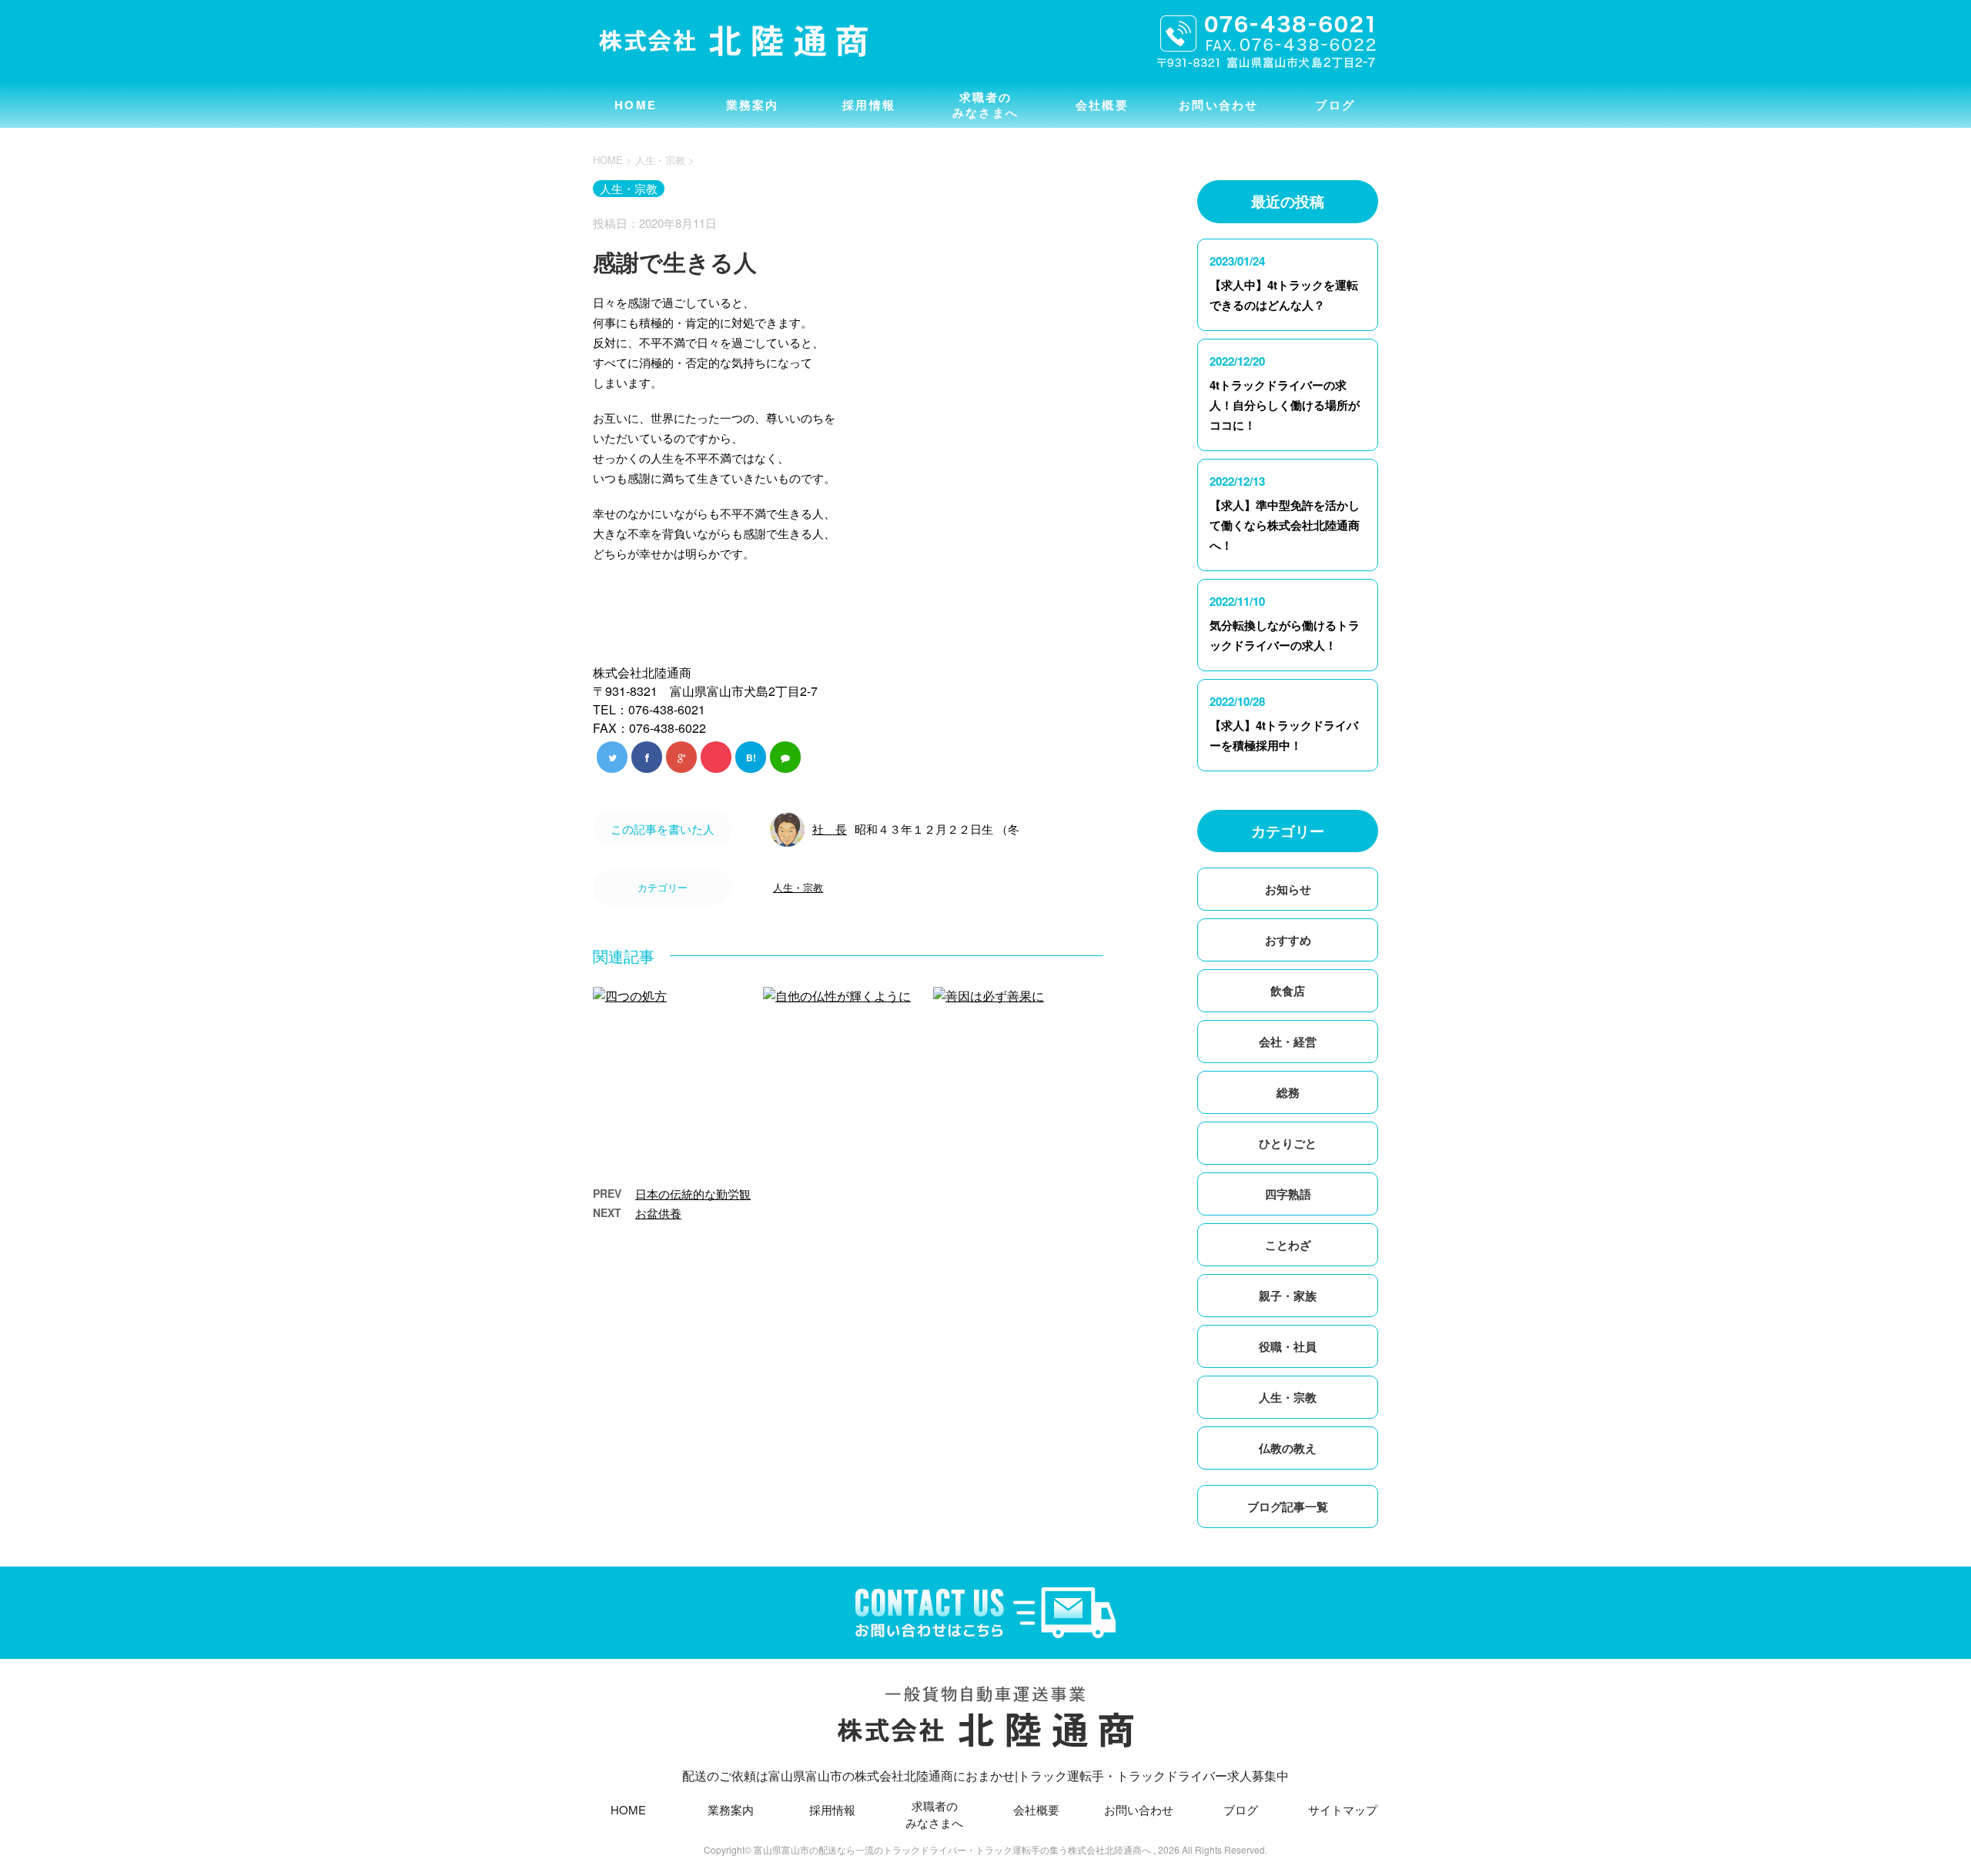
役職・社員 (1288, 1346)
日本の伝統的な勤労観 (693, 1194)
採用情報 (869, 105)
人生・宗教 (798, 887)
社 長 (830, 829)
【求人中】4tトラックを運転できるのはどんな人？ (1284, 295)
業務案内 (753, 105)
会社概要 (1102, 105)
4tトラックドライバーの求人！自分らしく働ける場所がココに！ (1285, 405)
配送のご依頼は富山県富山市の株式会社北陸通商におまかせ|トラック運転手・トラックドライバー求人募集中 (985, 1776)
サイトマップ (1343, 1809)
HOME (636, 105)
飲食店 (1288, 991)
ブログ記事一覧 (1288, 1506)
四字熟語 (1288, 1194)
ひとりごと (1288, 1143)
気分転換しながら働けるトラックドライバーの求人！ (1285, 635)
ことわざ (1288, 1245)
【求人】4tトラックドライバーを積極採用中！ (1284, 735)
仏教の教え (1288, 1448)
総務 (1288, 1092)
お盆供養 (658, 1213)
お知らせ (1288, 889)
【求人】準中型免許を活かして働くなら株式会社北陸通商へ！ (1285, 525)
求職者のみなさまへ (985, 105)
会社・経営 (1288, 1042)
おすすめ (1288, 940)
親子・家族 (1288, 1296)
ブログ (1335, 105)
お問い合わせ (1219, 105)
